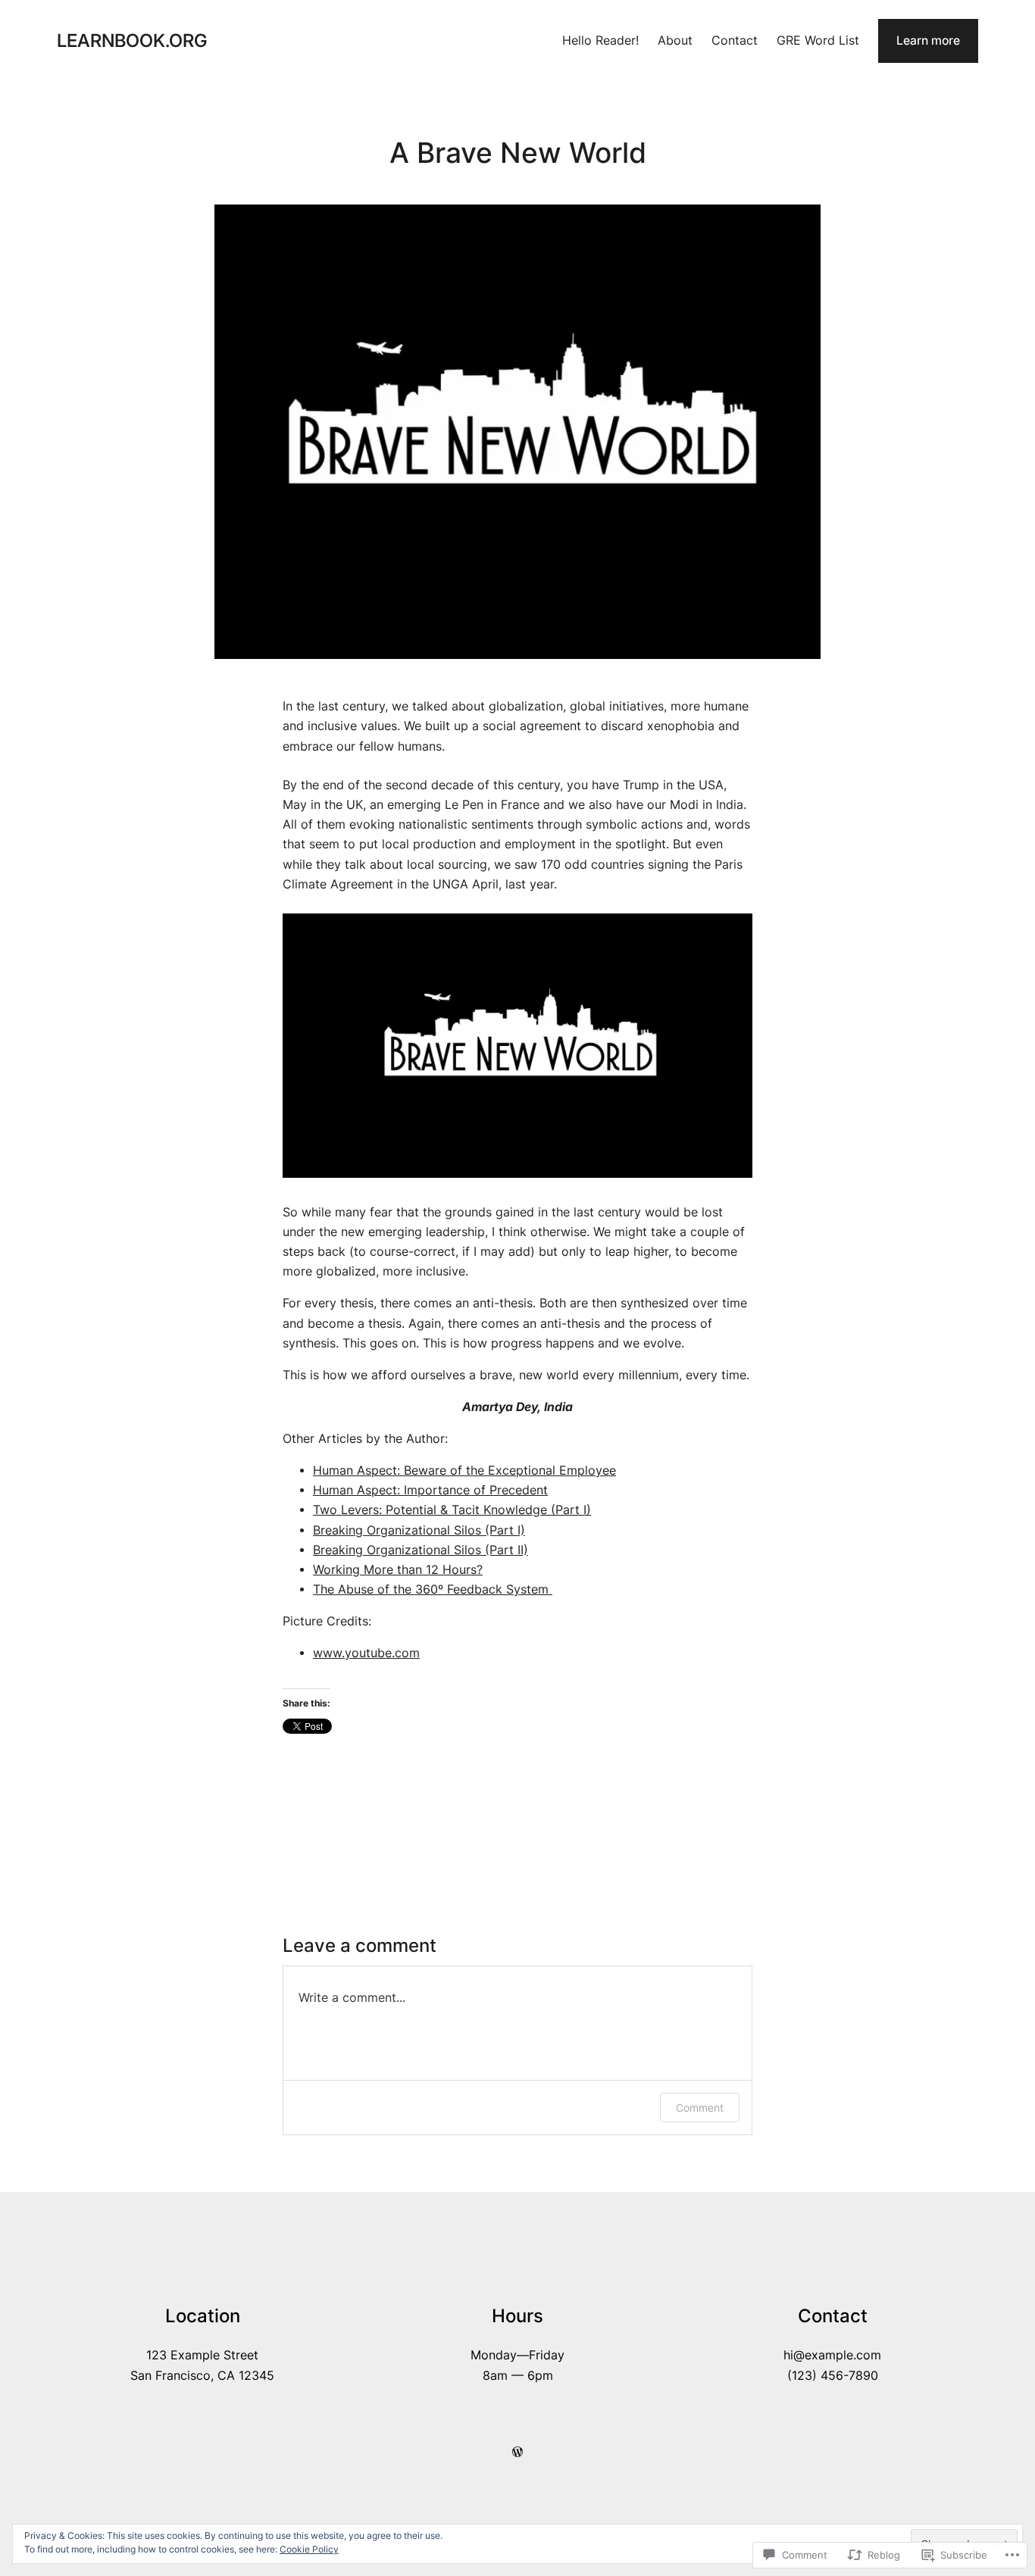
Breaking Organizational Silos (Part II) (421, 1550)
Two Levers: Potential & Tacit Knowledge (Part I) (452, 1510)
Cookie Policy (309, 2549)
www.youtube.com (366, 1653)
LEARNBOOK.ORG (132, 41)
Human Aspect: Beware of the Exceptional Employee (464, 1471)
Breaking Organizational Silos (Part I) (419, 1530)
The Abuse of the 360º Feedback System (433, 1589)
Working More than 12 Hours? (398, 1570)
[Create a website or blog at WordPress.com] (517, 2452)
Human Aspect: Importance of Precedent (430, 1490)
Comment (700, 2108)
